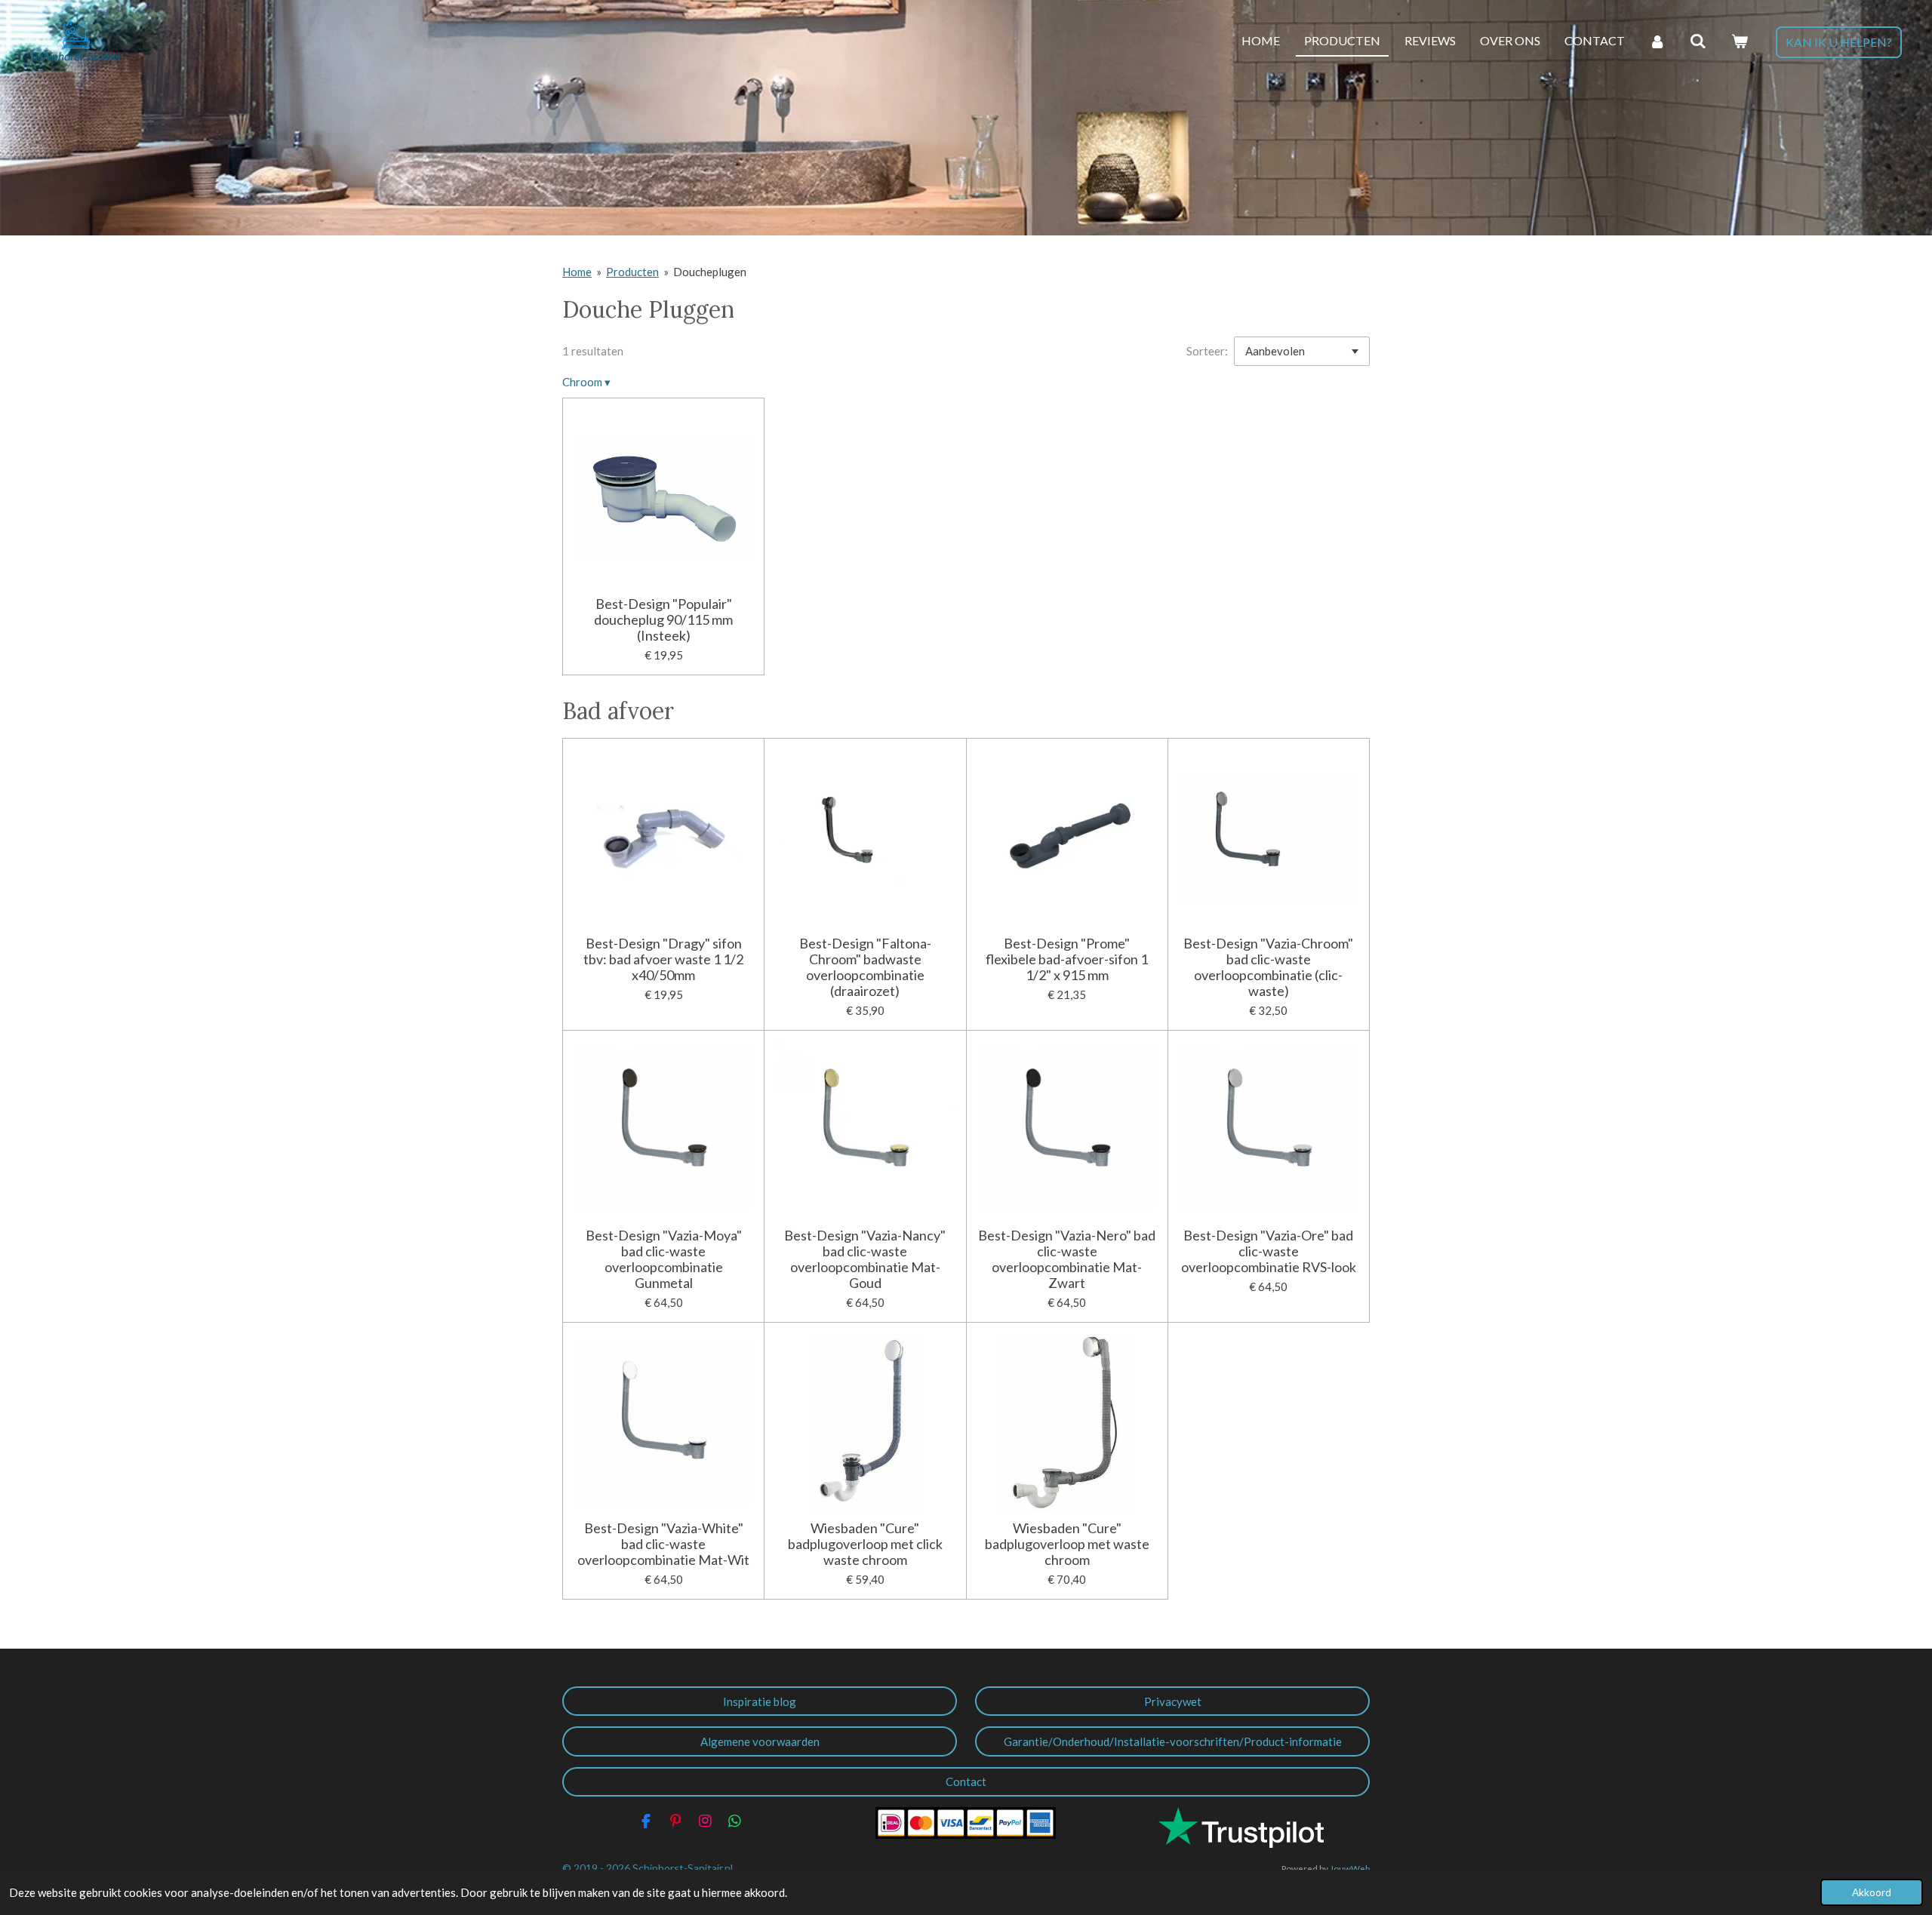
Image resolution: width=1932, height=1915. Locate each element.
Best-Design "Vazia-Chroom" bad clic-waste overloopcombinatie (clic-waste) (1268, 967)
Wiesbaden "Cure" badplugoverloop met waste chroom (1067, 1544)
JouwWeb (1350, 1868)
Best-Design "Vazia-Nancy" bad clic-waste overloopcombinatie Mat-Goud (865, 1259)
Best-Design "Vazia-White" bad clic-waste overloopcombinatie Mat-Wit (663, 1544)
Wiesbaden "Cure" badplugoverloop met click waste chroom (865, 1544)
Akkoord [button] (1872, 1892)
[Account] (1657, 41)
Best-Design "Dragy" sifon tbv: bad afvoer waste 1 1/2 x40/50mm (663, 959)
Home (577, 272)
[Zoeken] (1698, 41)
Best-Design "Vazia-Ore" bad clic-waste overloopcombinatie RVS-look (1269, 1251)
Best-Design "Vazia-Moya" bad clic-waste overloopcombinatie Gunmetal (664, 1259)
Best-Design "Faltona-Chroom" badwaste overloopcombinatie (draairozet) (865, 967)
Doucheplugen (710, 272)
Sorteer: (1207, 351)
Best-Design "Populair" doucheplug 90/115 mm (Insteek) (663, 620)
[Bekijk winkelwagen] (1740, 41)
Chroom (586, 382)
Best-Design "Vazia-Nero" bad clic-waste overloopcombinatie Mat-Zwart (1067, 1259)
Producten (632, 272)
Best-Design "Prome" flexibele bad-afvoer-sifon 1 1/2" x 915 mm (1067, 959)
